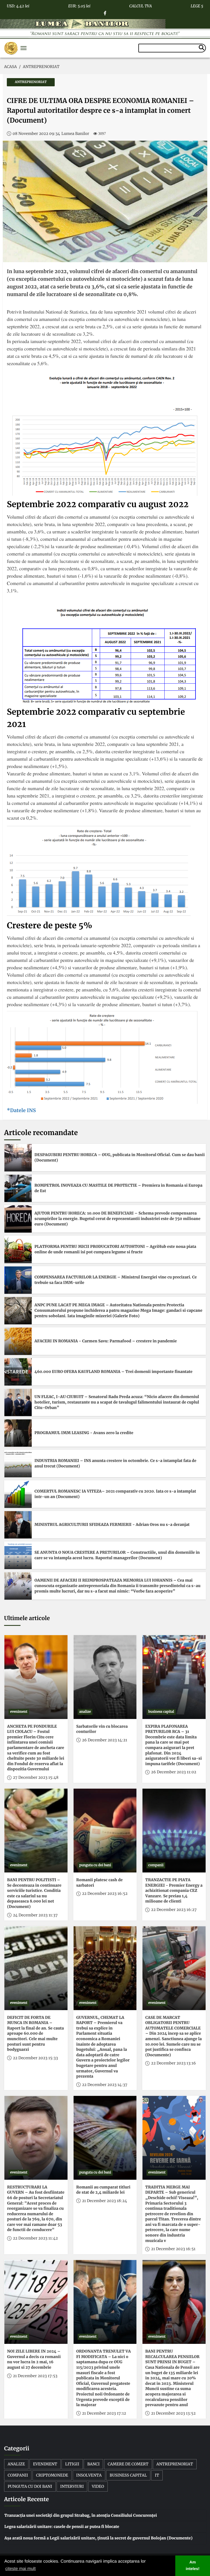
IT (157, 2475)
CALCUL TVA (141, 5)
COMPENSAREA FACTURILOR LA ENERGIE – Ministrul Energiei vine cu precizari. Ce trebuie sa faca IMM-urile (116, 1280)
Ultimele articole (27, 1618)
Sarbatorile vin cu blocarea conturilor (102, 1729)
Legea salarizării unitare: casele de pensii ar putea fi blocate (62, 2527)
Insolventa (89, 2475)
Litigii (72, 2464)
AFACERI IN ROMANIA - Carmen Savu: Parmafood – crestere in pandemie (106, 1341)
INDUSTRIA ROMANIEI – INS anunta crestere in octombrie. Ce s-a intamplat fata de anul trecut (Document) (115, 1463)
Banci (93, 2464)
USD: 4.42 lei (18, 5)
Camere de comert (128, 2464)
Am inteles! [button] (192, 2566)
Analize (16, 2464)
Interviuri (72, 2486)
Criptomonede (52, 2475)
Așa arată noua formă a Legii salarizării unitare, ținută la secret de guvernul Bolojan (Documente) (98, 2538)
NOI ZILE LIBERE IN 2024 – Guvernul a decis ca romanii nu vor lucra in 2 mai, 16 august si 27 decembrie (34, 2359)
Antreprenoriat (175, 2464)
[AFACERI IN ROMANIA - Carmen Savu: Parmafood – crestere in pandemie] (18, 1341)
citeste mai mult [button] (20, 2569)
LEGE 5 (197, 5)
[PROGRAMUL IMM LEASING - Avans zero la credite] (18, 1433)
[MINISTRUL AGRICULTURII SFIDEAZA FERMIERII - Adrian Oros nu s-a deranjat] (18, 1525)
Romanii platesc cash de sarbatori (100, 1883)
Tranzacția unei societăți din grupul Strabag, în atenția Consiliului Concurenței (81, 2515)
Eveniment (45, 2464)
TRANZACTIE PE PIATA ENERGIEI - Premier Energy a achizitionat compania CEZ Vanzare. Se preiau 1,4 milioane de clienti (174, 1890)
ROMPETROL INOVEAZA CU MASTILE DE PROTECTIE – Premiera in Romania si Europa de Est (118, 1188)
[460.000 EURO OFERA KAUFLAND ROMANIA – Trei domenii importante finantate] (18, 1372)
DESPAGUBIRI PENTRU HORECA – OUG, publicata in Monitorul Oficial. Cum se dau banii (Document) (120, 1157)
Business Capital (128, 2475)
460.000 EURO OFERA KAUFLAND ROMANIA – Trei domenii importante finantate (113, 1372)
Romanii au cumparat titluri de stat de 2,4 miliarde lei (103, 2190)
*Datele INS (21, 1110)
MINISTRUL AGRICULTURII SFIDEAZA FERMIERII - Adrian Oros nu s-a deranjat (112, 1525)
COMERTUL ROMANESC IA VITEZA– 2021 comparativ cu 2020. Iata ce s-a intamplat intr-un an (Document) (115, 1494)
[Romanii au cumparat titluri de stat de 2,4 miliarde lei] (105, 2138)
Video (98, 2486)
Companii (18, 2475)
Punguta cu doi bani (30, 2486)
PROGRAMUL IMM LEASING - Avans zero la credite (84, 1433)
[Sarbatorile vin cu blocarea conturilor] (105, 1677)
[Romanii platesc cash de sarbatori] (105, 1831)
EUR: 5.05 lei (79, 5)
